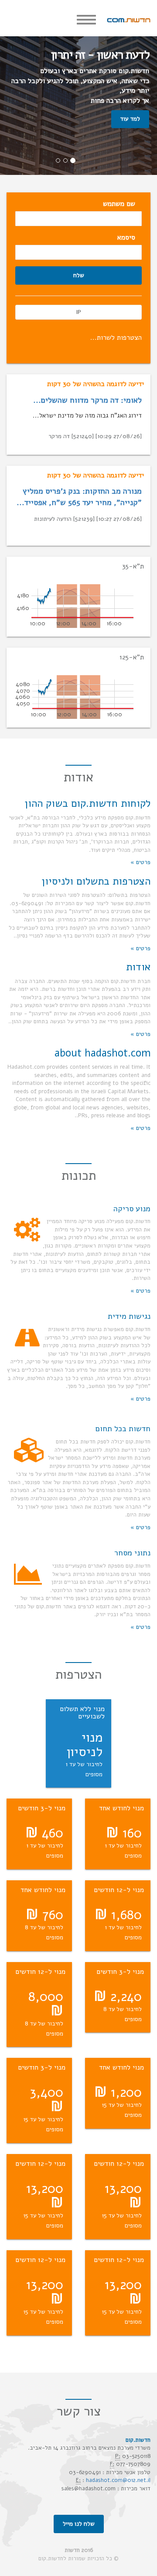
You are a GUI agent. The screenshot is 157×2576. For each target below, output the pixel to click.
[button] (78, 803)
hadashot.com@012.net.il (118, 2480)
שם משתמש (119, 204)
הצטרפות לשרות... (116, 338)
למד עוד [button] (130, 119)
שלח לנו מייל (79, 2524)
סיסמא (126, 237)
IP (78, 312)
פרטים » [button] (140, 862)
